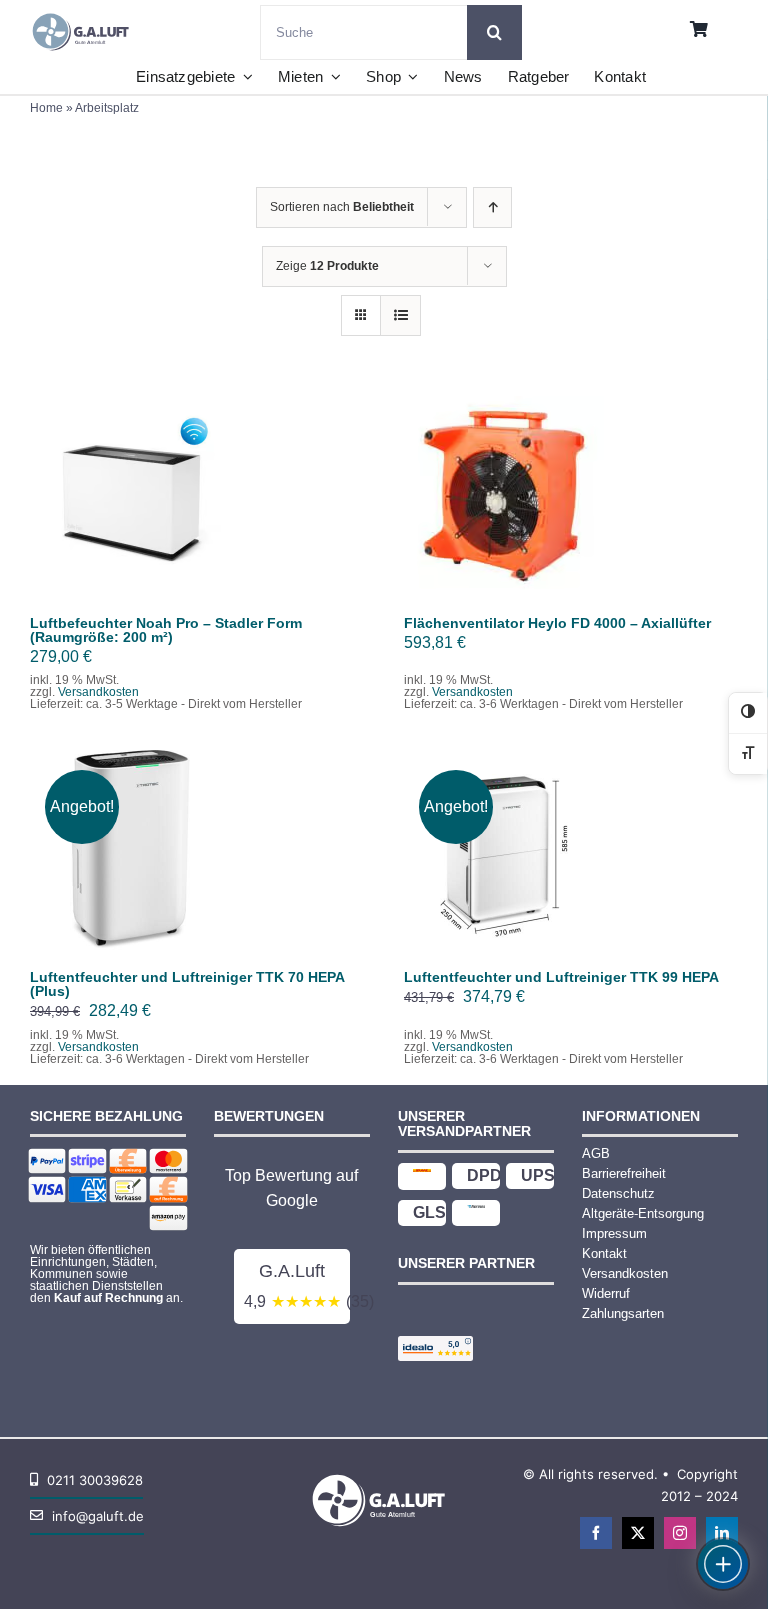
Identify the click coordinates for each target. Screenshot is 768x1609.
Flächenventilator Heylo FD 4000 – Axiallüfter (557, 623)
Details (144, 509)
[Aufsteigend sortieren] (492, 207)
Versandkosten (98, 692)
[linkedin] (722, 1533)
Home (46, 108)
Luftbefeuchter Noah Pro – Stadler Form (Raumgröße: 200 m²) (166, 630)
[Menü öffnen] (723, 1564)
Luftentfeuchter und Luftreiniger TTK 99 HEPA (561, 977)
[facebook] (596, 1533)
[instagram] (680, 1533)
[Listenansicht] (400, 315)
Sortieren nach (342, 207)
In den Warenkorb (130, 490)
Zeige (327, 266)
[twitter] (638, 1533)
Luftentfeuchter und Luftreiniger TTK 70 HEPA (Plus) (187, 984)
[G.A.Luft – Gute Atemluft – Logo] (84, 12)
